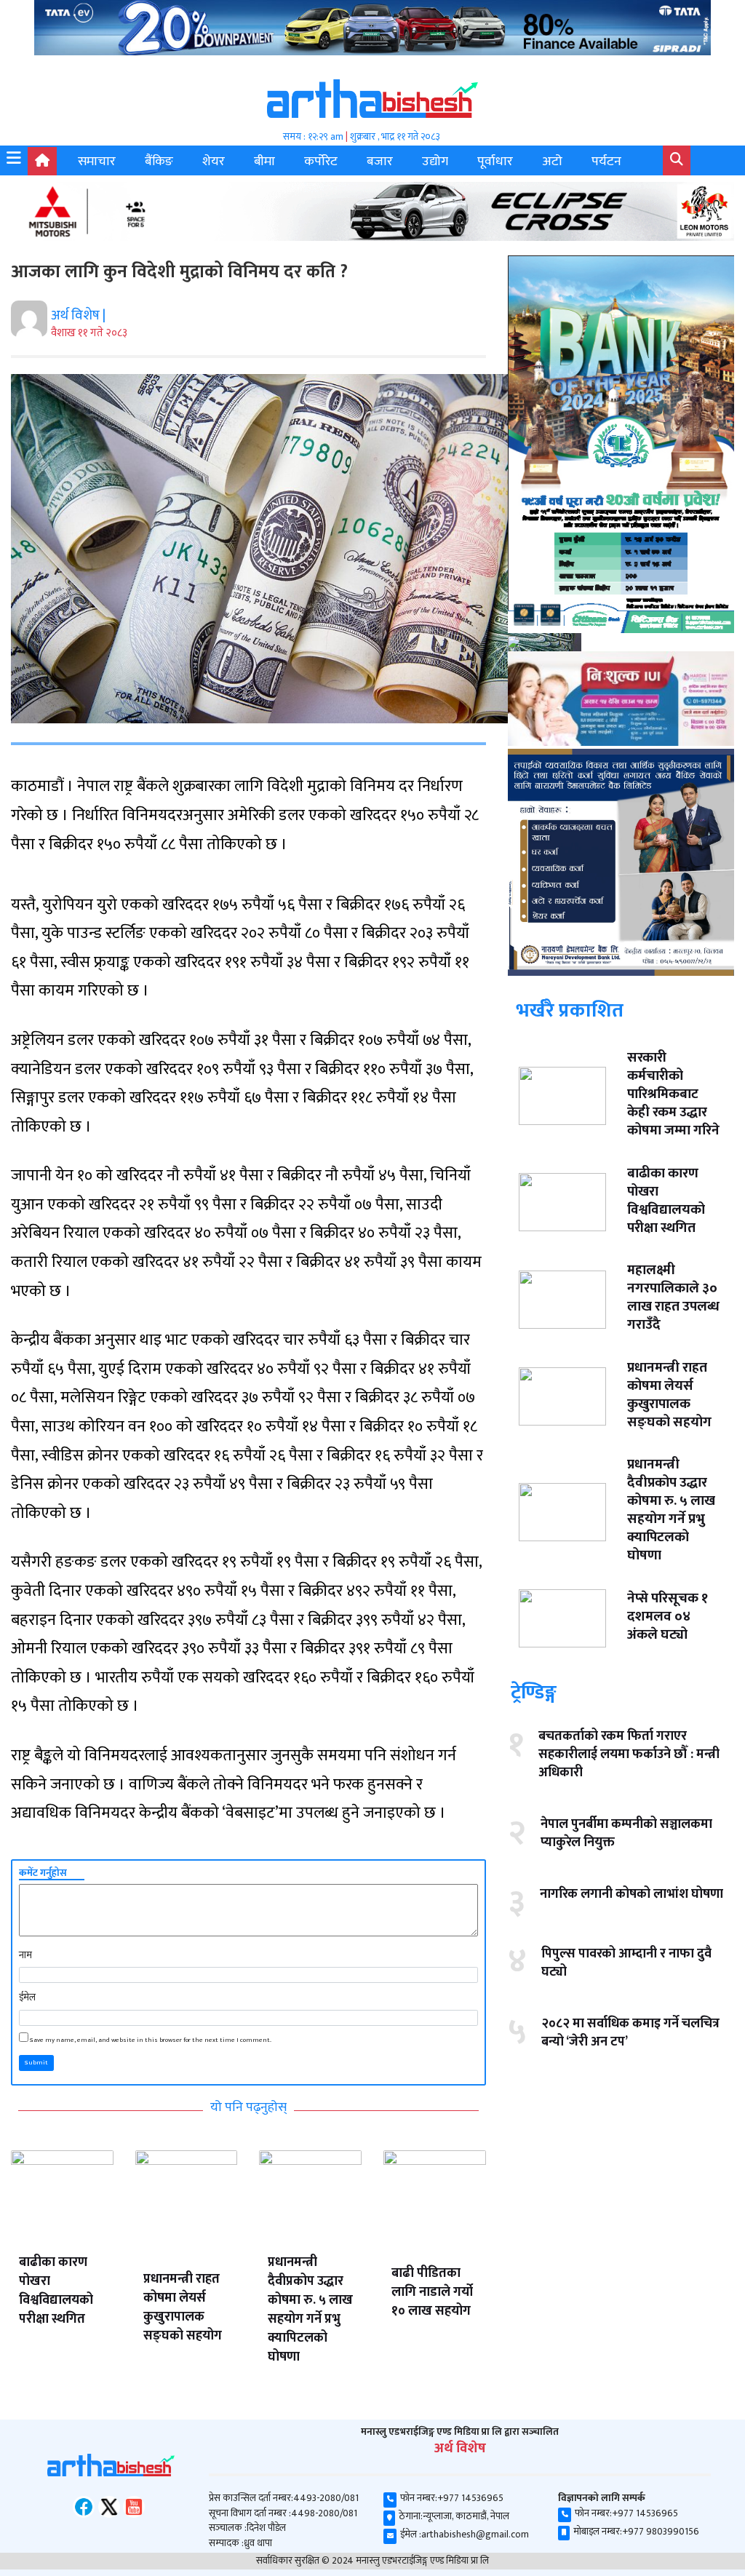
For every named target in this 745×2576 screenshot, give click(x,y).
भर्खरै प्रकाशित (570, 1010)
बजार (380, 162)
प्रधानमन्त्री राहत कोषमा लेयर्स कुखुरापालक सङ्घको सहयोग (183, 2307)
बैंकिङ (159, 162)
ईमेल (27, 1997)
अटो (552, 162)
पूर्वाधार (495, 162)
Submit (36, 2063)
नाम (25, 1955)
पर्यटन (606, 162)
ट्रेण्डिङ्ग (534, 1692)
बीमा (264, 162)
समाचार (97, 162)
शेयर (214, 162)
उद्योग (435, 162)
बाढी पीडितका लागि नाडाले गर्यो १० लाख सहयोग (432, 2292)
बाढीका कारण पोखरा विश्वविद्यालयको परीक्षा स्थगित (56, 2291)
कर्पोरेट (321, 162)
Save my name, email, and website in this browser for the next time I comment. (151, 2040)
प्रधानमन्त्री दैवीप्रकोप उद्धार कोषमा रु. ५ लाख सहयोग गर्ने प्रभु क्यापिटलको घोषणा (310, 2310)
